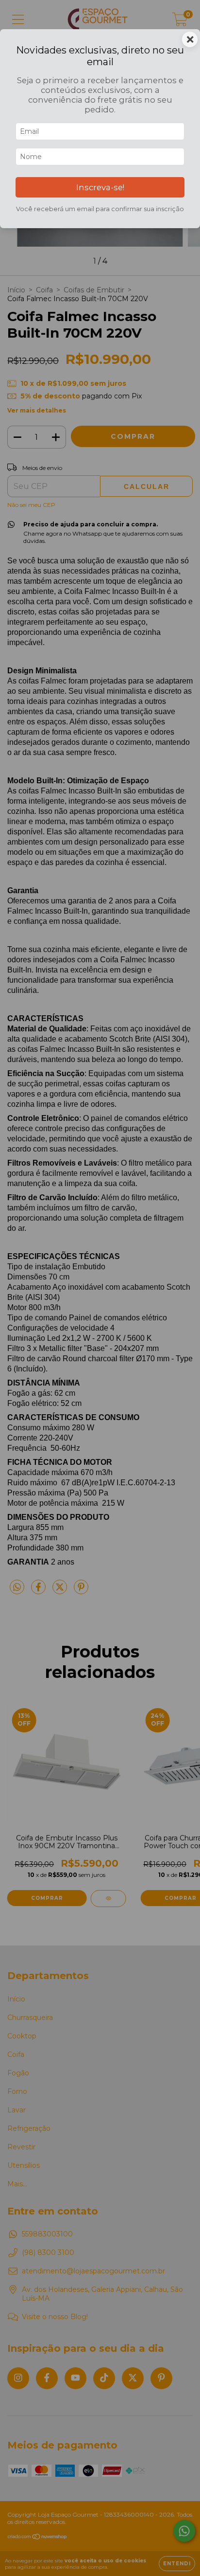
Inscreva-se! (100, 187)
